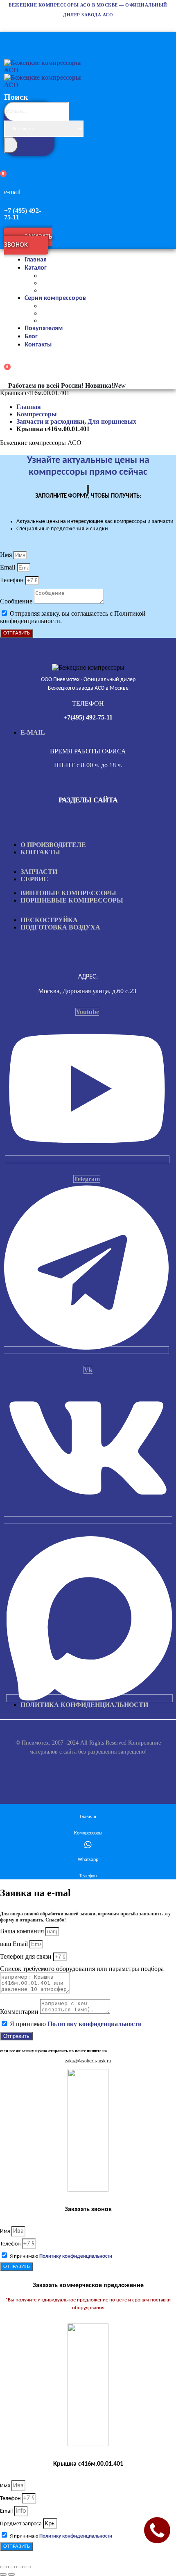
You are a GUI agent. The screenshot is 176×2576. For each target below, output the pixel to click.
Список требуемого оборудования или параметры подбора (82, 1969)
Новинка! (105, 385)
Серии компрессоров (55, 298)
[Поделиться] (20, 2567)
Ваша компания (23, 1931)
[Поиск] (11, 145)
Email (8, 567)
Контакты (38, 345)
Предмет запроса (21, 2524)
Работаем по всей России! (46, 385)
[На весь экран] (11, 2567)
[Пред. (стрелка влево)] (3, 2574)
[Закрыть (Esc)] (28, 2567)
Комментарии (20, 2012)
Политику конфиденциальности (95, 2024)
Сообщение (17, 601)
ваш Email (15, 1944)
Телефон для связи (27, 1956)
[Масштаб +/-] (3, 2567)
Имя (7, 555)
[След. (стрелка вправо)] (11, 2574)
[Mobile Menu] (8, 38)
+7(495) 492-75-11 (88, 717)
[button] (30, 147)
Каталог (36, 268)
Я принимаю (76, 2024)
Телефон (13, 580)
